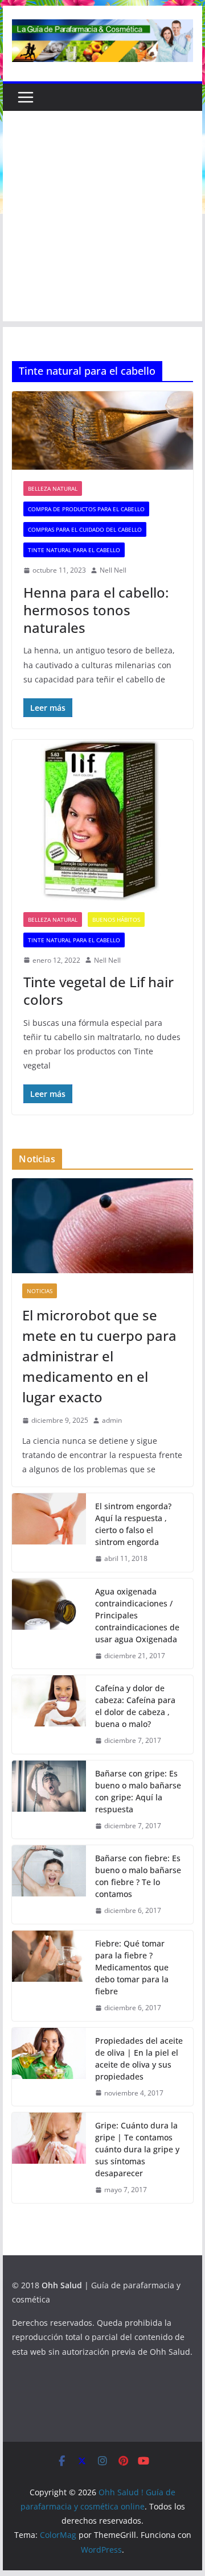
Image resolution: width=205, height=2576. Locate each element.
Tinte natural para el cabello (74, 550)
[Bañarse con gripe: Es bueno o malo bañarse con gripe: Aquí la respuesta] (49, 1800)
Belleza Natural (53, 488)
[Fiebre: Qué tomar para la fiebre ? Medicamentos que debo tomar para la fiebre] (49, 1976)
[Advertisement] (102, 219)
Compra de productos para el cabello (86, 509)
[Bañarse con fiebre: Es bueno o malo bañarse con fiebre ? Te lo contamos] (49, 1885)
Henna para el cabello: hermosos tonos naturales (96, 610)
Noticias (40, 1291)
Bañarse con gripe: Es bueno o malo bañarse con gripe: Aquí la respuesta (138, 1791)
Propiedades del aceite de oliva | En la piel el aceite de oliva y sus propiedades (139, 2059)
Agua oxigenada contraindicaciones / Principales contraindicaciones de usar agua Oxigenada (137, 1615)
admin (112, 1420)
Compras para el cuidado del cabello (85, 529)
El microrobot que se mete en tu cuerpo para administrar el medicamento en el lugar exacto (99, 1356)
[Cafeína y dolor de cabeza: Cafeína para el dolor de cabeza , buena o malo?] (49, 1714)
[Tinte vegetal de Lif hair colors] (102, 820)
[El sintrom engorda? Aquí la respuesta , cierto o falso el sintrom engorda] (49, 1533)
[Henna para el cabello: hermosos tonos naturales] (102, 430)
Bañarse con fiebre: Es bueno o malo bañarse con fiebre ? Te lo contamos (138, 1876)
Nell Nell (113, 570)
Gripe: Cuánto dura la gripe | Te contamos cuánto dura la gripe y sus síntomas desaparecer (137, 2149)
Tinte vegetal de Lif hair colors (99, 991)
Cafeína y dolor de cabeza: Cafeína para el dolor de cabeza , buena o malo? (135, 1706)
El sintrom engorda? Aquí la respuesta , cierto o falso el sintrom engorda (133, 1524)
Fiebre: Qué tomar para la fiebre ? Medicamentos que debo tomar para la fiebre (132, 1967)
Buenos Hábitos (116, 920)
